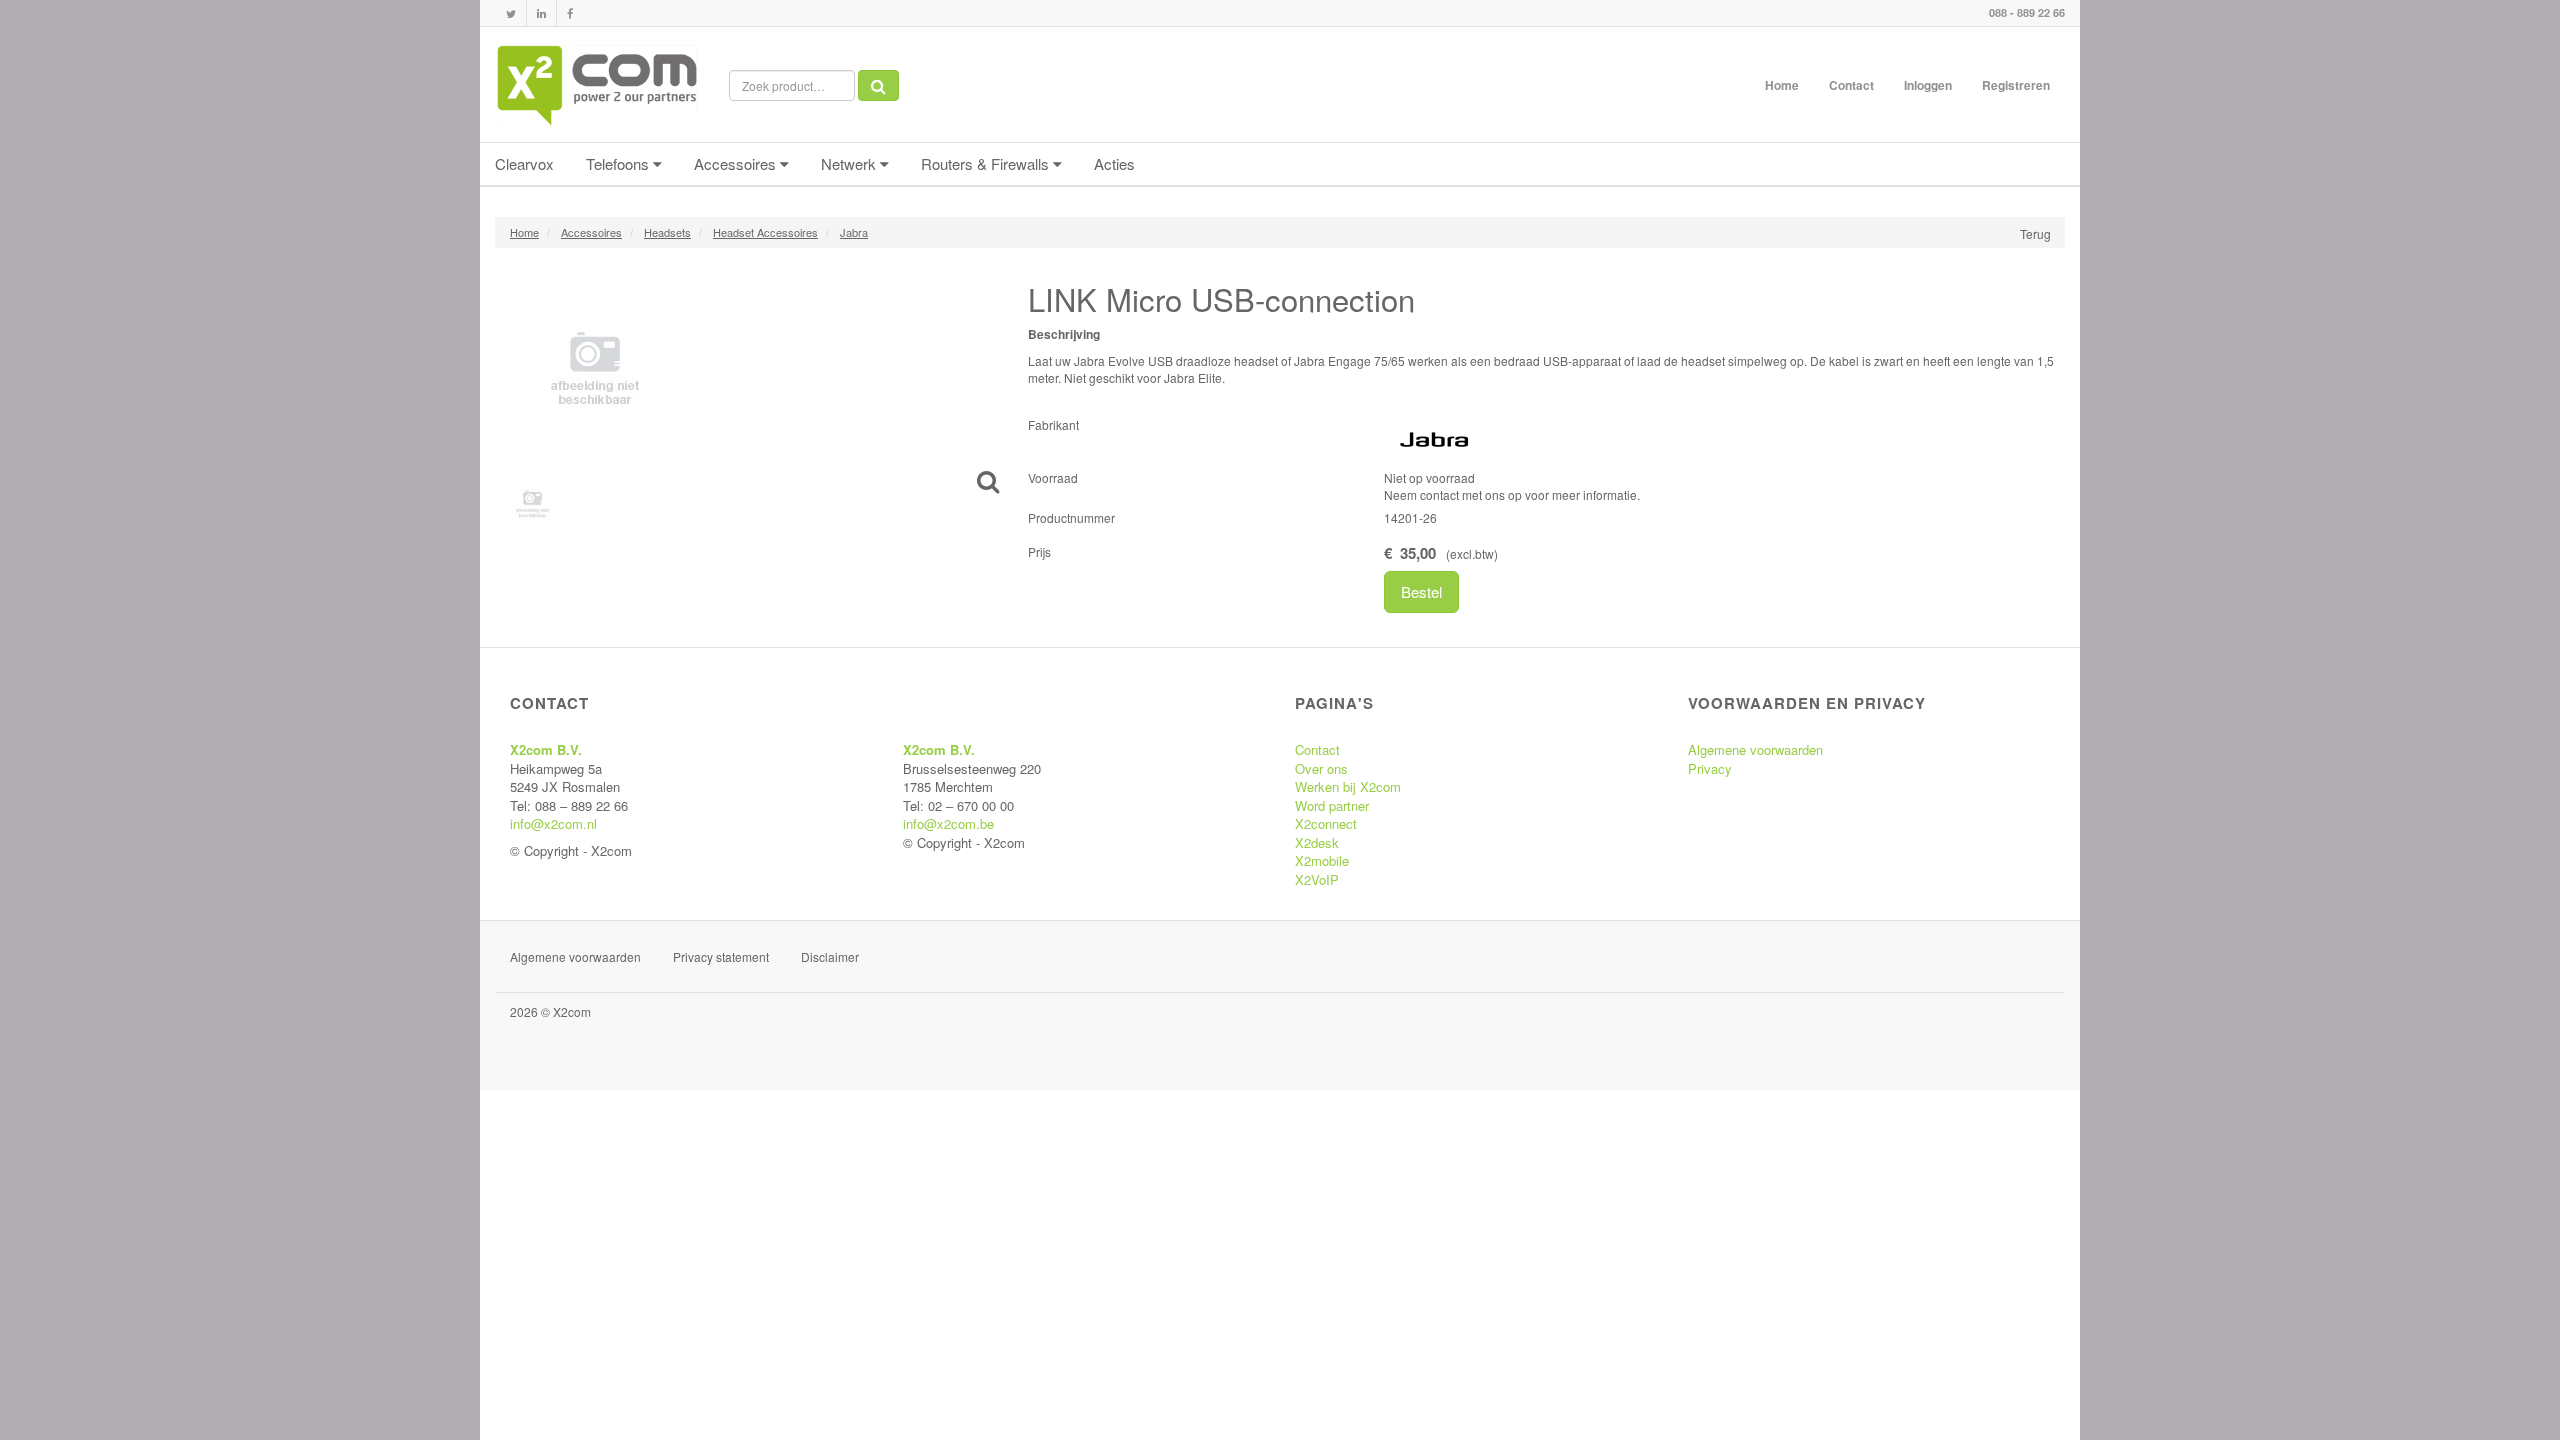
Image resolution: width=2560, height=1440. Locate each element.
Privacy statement (721, 956)
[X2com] (597, 85)
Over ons (1321, 768)
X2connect (1326, 823)
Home (1782, 85)
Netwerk (850, 163)
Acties (1114, 163)
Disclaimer (830, 956)
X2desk (1317, 842)
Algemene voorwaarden (1755, 749)
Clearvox (524, 163)
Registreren (2016, 85)
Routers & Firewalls (987, 163)
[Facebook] (570, 13)
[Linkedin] (541, 13)
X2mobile (1322, 860)
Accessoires (737, 163)
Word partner (1332, 805)
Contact (1851, 85)
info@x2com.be (948, 823)
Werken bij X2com (1348, 786)
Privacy (1710, 768)
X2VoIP (1317, 879)
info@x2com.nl (553, 823)
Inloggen (1928, 85)
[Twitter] (511, 13)
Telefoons (619, 163)
